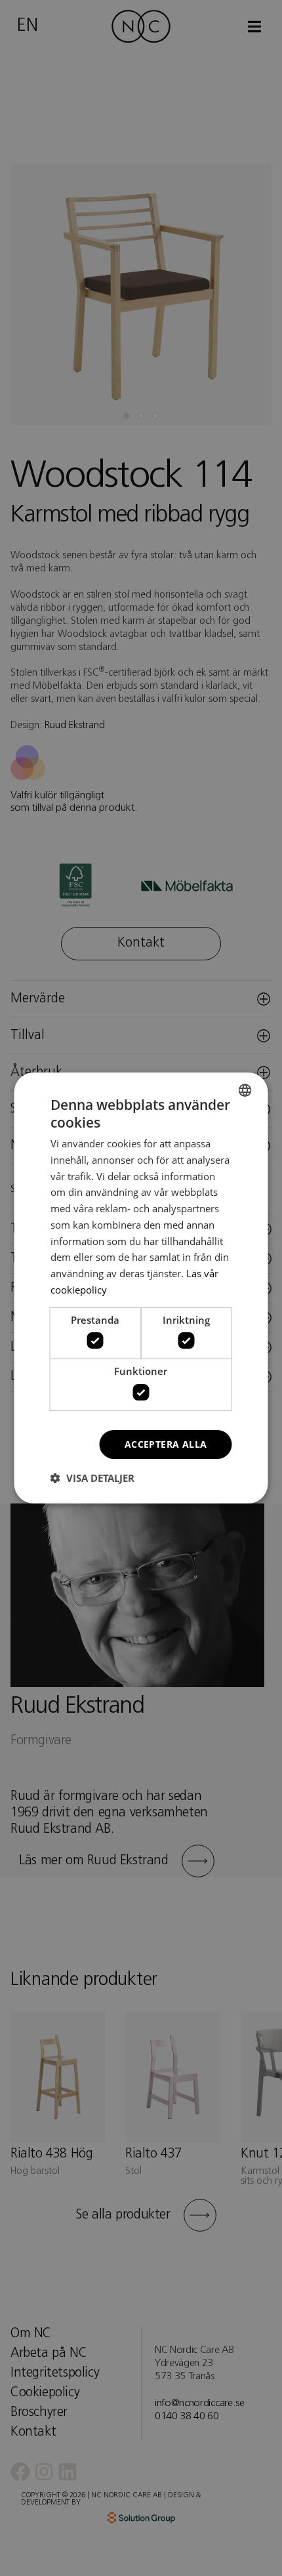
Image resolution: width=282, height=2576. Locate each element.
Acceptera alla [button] (166, 1444)
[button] (92, 1478)
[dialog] (141, 1288)
